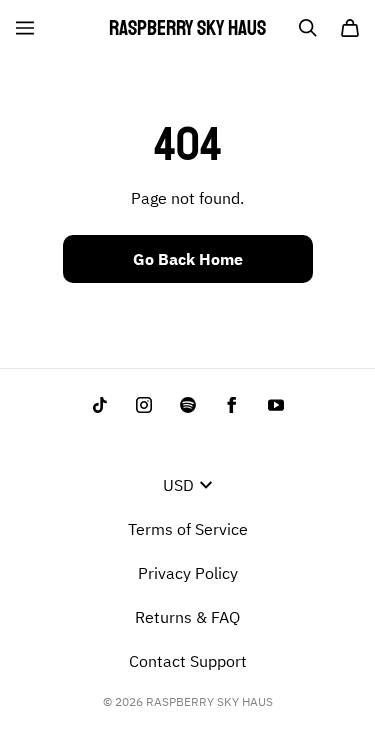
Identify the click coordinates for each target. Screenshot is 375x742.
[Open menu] (25, 28)
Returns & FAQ (187, 617)
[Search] (308, 28)
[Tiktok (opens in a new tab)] (100, 405)
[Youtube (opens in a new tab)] (276, 405)
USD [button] (178, 485)
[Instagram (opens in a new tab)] (144, 405)
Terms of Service (188, 529)
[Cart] (350, 28)
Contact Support (188, 661)
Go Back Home (188, 259)
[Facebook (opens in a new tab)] (232, 405)
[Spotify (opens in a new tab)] (188, 405)
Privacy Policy (188, 573)
